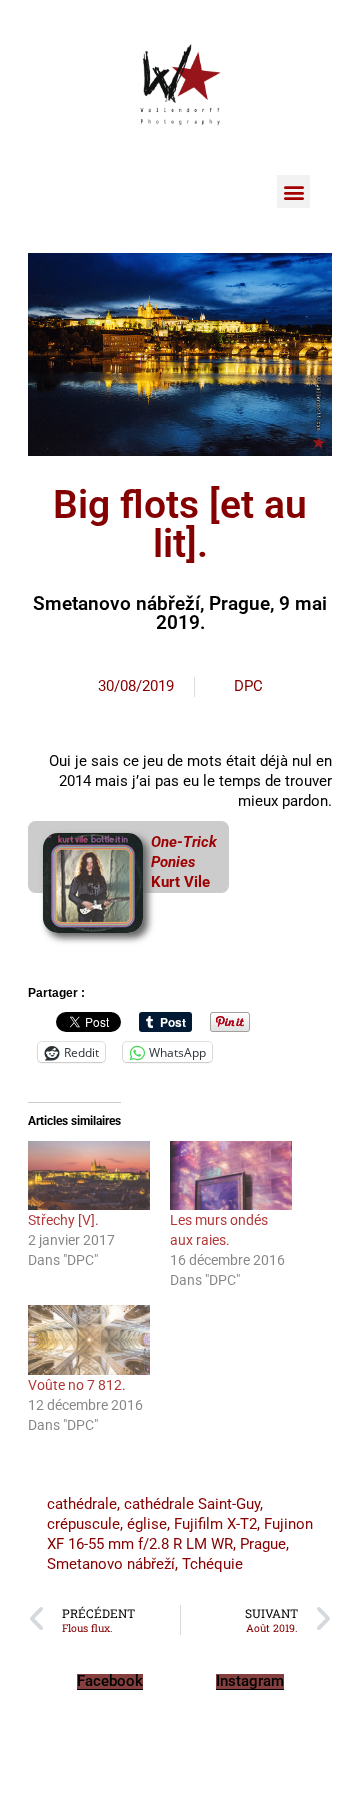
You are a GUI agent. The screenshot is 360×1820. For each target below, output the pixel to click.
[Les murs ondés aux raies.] (231, 1176)
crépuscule (83, 1524)
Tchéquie (212, 1564)
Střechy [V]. (63, 1220)
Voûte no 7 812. (77, 1385)
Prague (263, 1544)
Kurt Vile (180, 882)
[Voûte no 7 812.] (89, 1340)
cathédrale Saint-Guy (192, 1504)
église (147, 1524)
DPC (248, 686)
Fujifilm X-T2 (215, 1524)
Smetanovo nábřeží (111, 1564)
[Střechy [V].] (89, 1176)
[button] (293, 191)
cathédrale (82, 1504)
